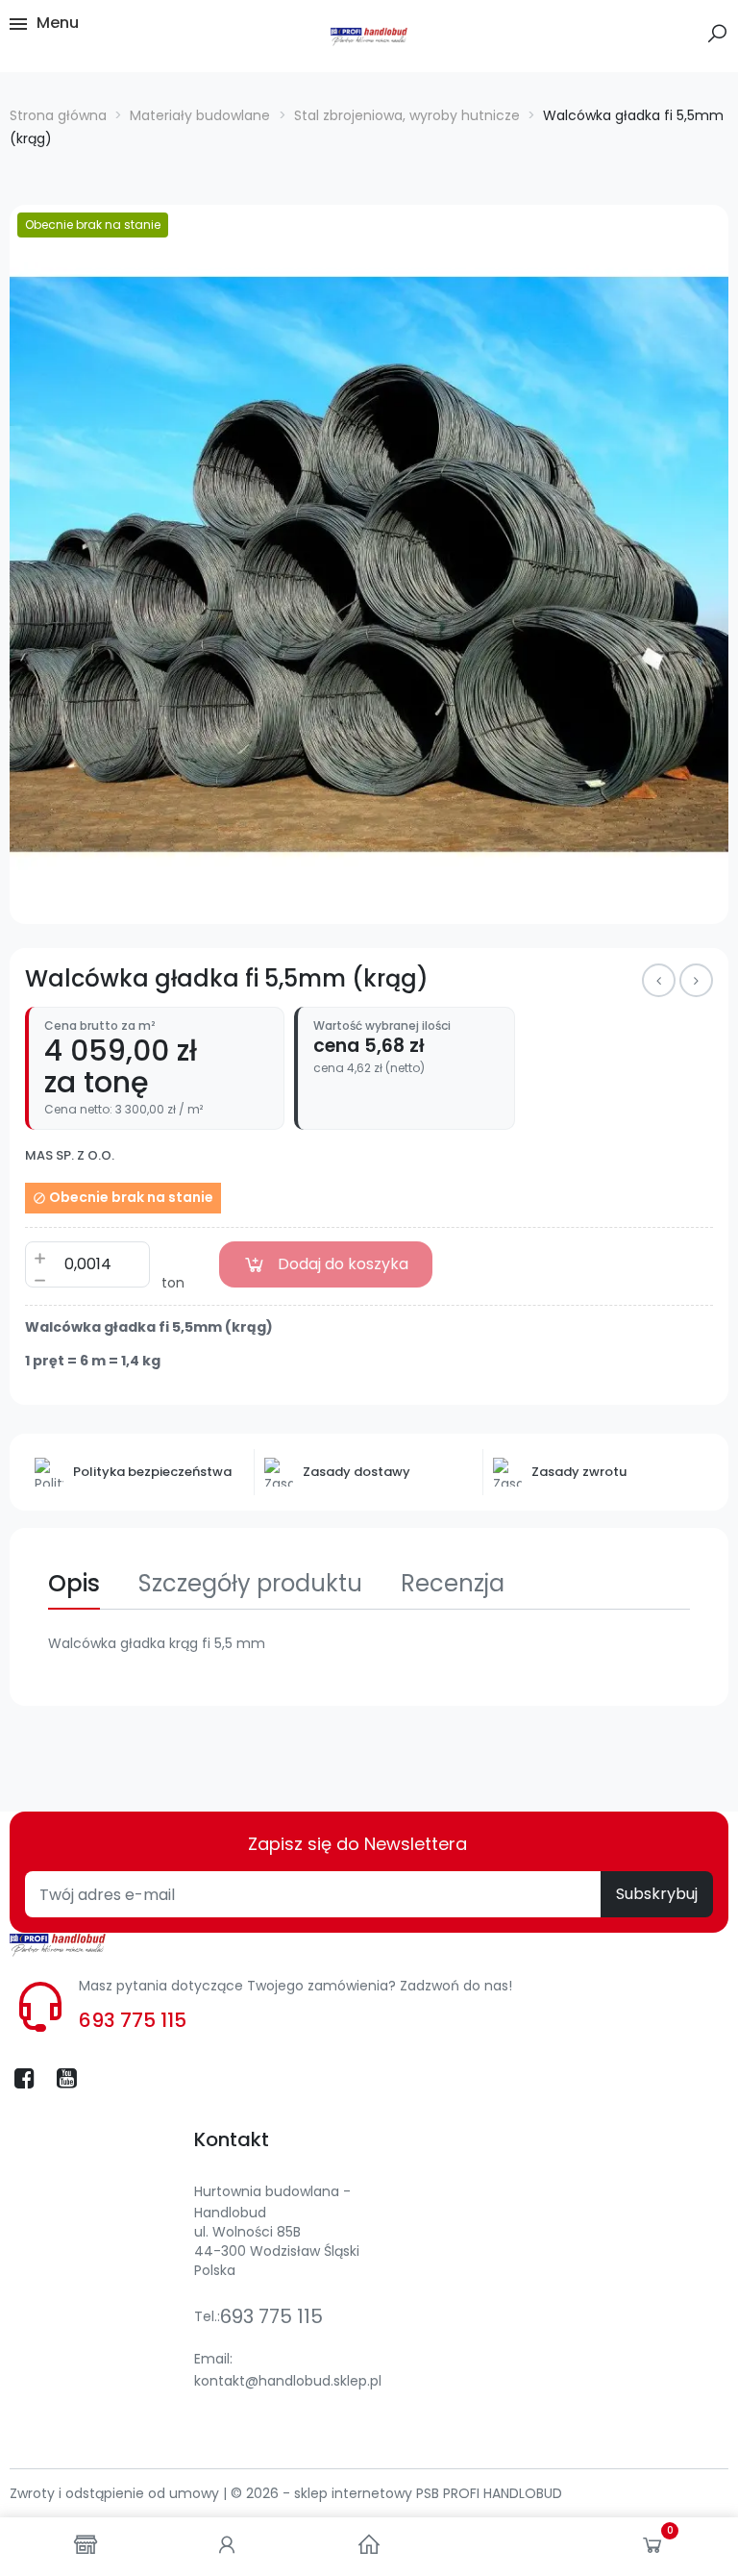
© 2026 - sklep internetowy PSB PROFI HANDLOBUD (396, 2493)
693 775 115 (133, 2020)
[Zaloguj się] (227, 2547)
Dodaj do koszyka (343, 1264)
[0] (652, 2549)
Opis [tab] (74, 1583)
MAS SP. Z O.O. (70, 1156)
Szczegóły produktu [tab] (250, 1583)
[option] (369, 564)
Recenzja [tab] (453, 1583)
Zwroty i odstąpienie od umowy (116, 2493)
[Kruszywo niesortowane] (696, 980)
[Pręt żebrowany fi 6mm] (659, 980)
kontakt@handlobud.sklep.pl (288, 2381)
